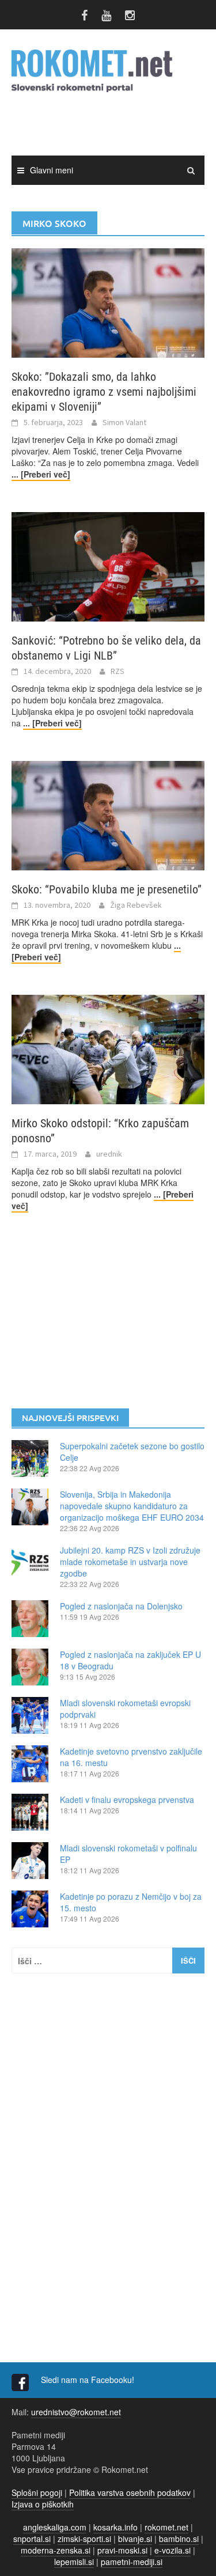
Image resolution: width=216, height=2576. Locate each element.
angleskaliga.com (55, 2527)
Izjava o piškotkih (43, 2504)
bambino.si (179, 2539)
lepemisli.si (74, 2562)
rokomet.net (166, 2527)
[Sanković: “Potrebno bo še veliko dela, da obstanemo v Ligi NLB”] (108, 566)
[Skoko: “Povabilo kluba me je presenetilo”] (108, 815)
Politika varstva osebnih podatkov (130, 2492)
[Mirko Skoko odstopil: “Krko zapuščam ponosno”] (108, 1048)
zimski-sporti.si (84, 2539)
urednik (109, 1154)
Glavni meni (52, 170)
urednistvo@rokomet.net (76, 2412)
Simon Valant (124, 422)
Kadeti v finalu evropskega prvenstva (127, 1800)
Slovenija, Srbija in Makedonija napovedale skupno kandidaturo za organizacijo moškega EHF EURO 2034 (132, 1506)
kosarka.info (115, 2527)
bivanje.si (135, 2539)
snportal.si (32, 2539)
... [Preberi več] (41, 474)
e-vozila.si (173, 2550)
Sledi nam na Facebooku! (89, 2380)
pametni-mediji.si (132, 2562)
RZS (118, 671)
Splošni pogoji (37, 2492)
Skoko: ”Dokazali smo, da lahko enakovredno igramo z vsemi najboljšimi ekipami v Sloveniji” (104, 392)
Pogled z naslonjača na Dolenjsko (121, 1606)
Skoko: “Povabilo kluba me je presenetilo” (107, 889)
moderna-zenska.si (56, 2550)
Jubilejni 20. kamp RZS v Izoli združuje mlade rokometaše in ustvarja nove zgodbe (130, 1562)
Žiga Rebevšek (136, 905)
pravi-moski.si (122, 2550)
